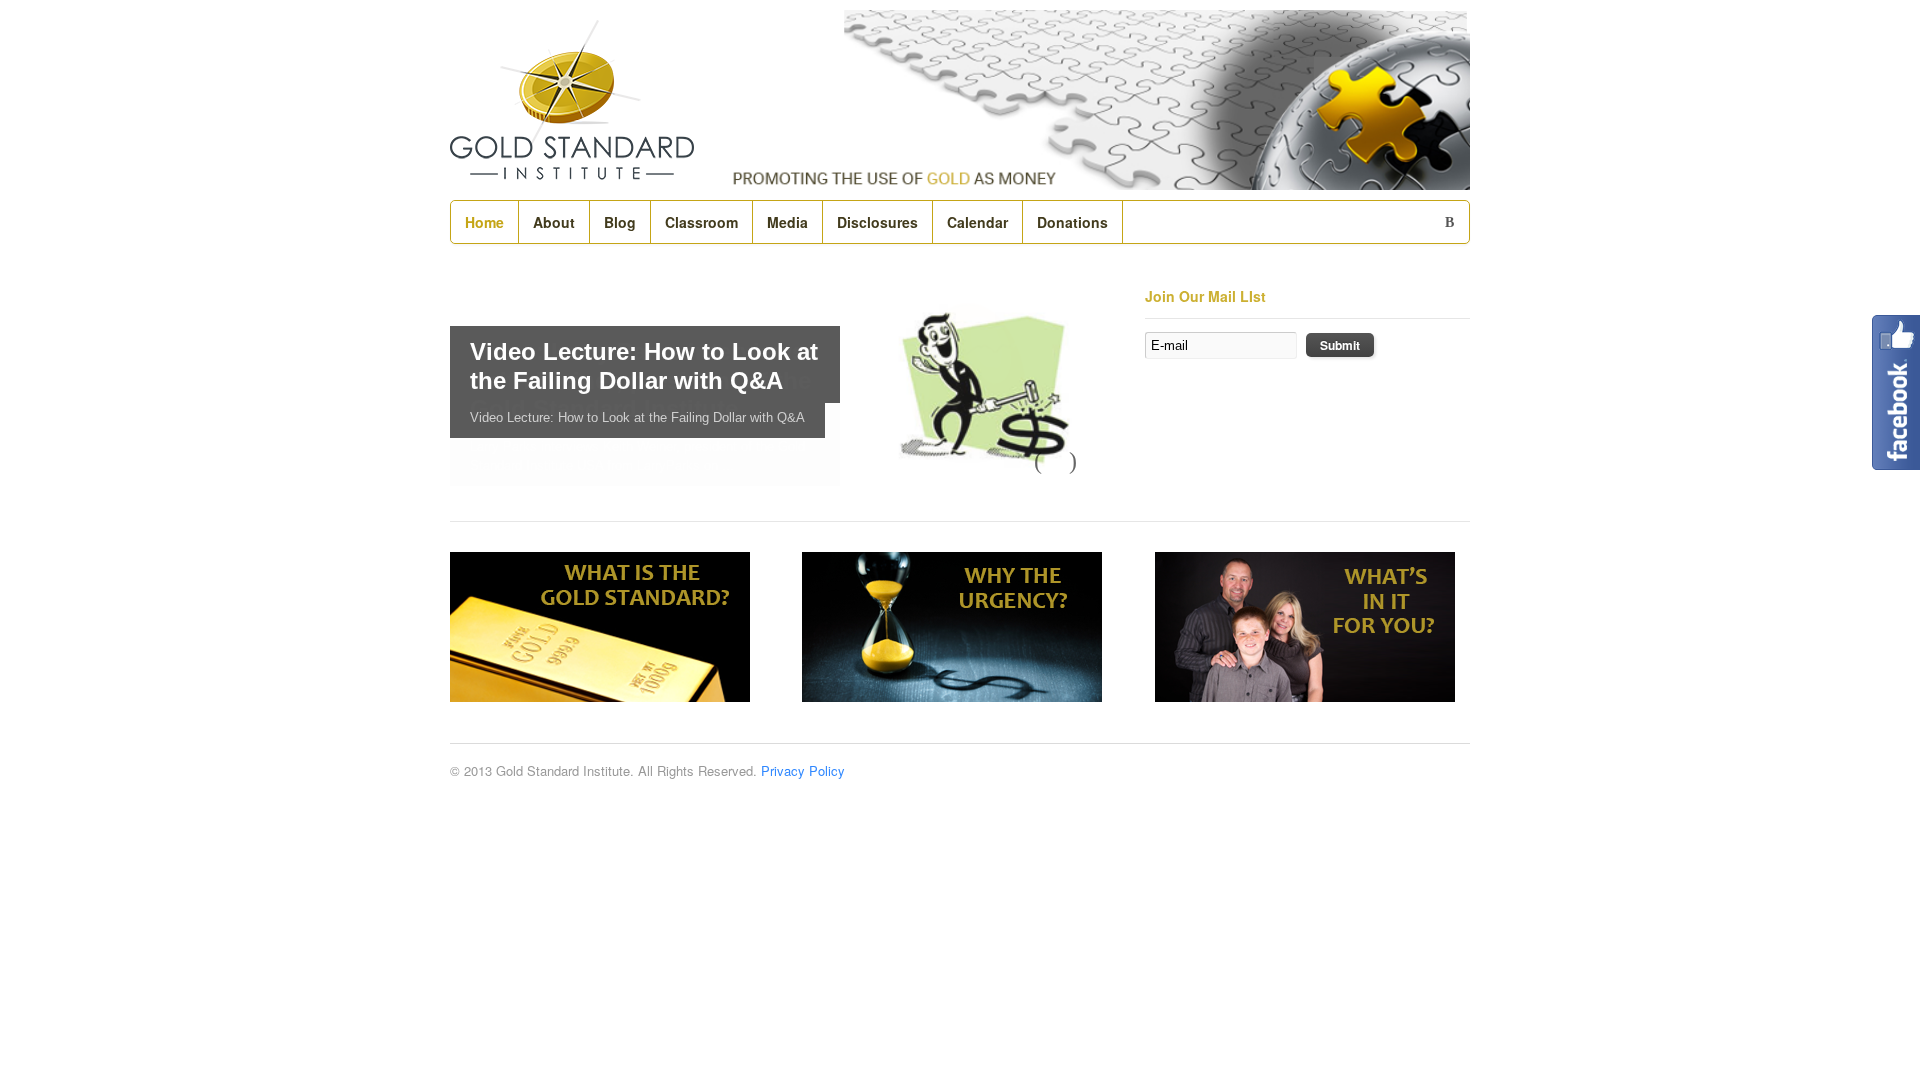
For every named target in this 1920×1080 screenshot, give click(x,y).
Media (787, 222)
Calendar (977, 222)
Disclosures (877, 222)
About (554, 222)
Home (484, 222)
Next (1082, 461)
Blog (620, 222)
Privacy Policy (803, 770)
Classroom (701, 222)
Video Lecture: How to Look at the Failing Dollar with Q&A (644, 366)
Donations (1072, 222)
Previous (1047, 461)
